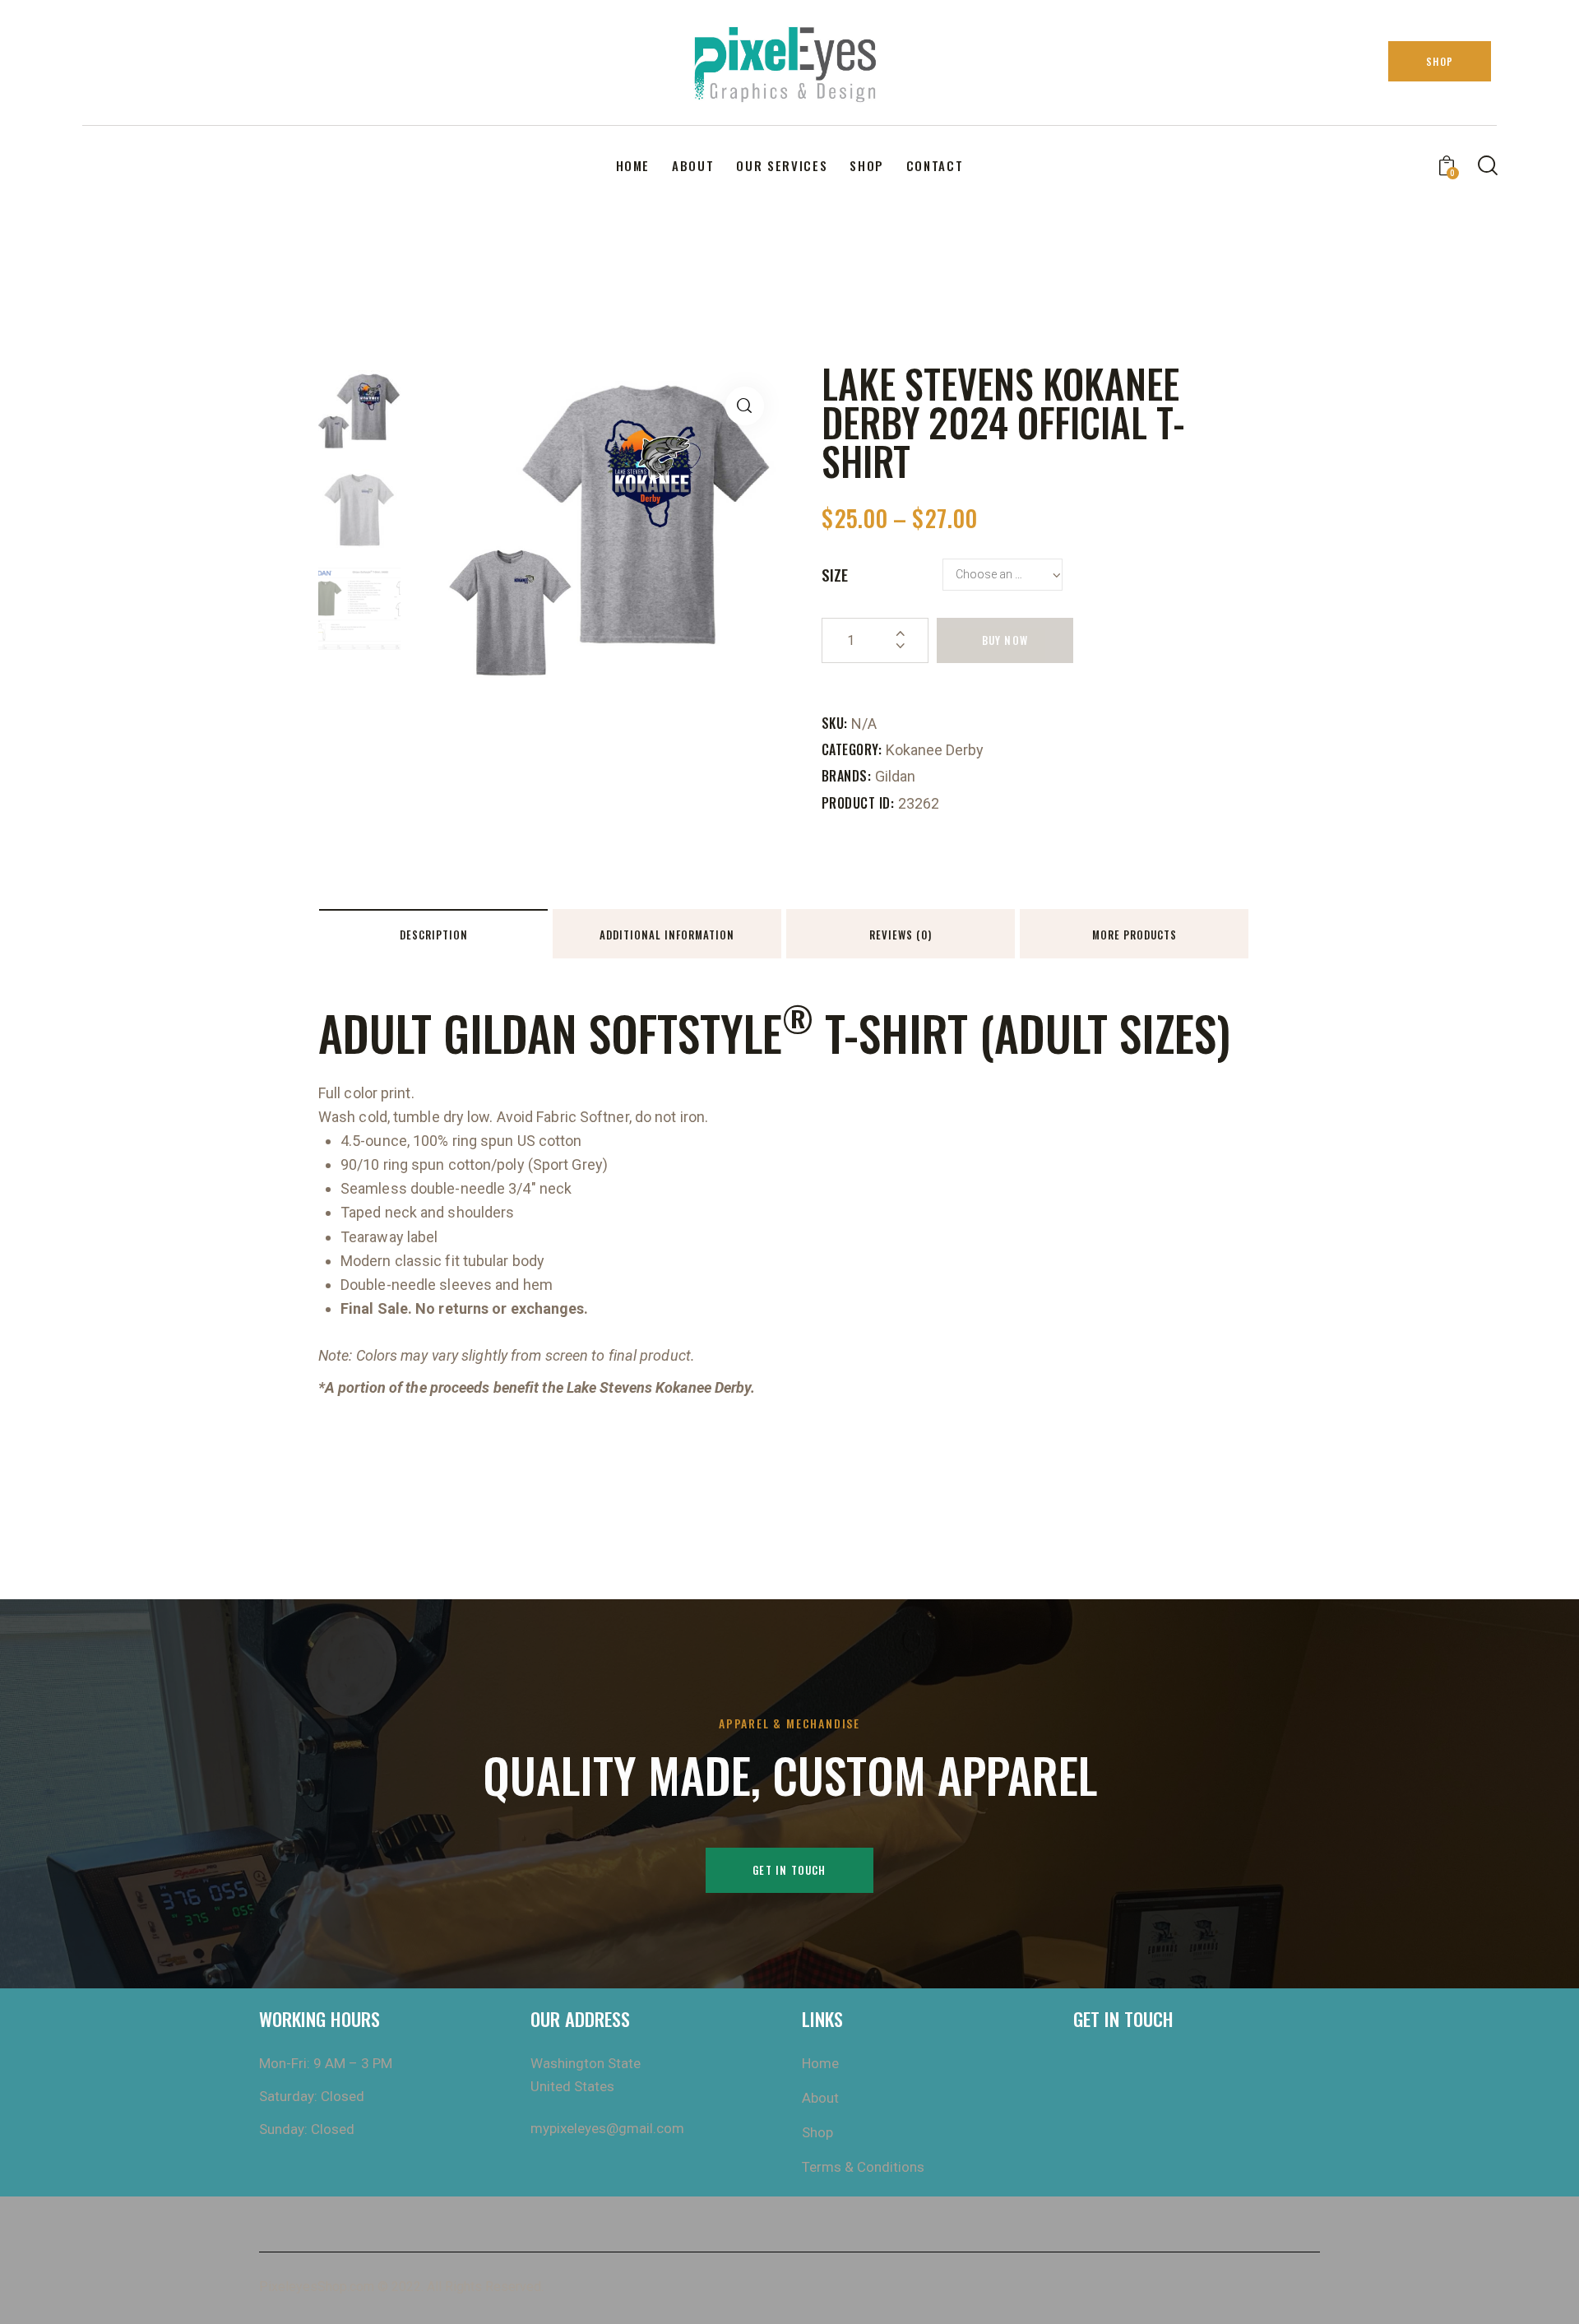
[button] (745, 406)
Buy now (1005, 640)
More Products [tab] (1134, 935)
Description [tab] (434, 935)
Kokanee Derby (935, 750)
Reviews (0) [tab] (901, 935)
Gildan (895, 776)
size (835, 574)
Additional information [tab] (667, 935)
